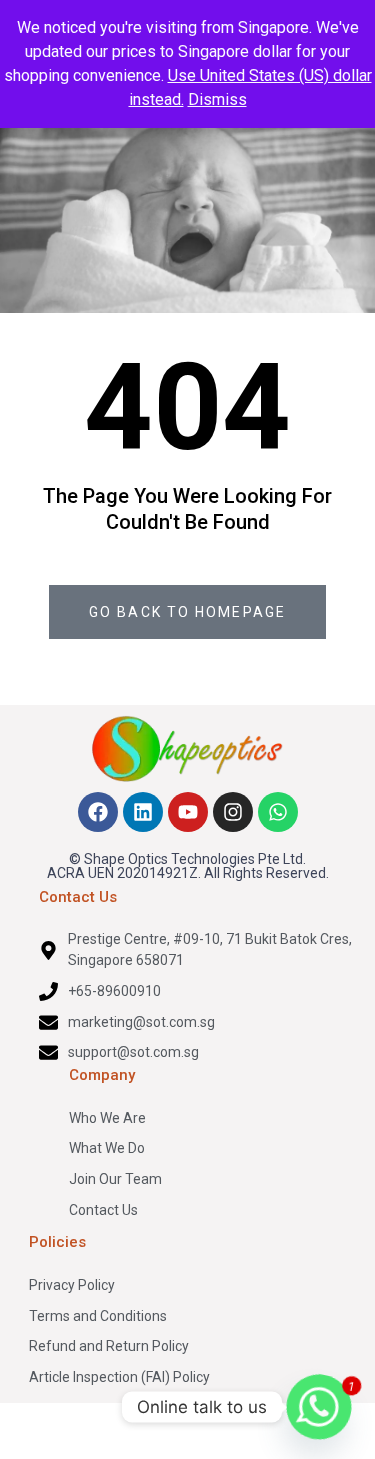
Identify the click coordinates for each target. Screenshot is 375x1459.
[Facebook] (98, 812)
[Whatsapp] (278, 812)
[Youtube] (188, 812)
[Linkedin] (143, 812)
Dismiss (217, 99)
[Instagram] (233, 812)
